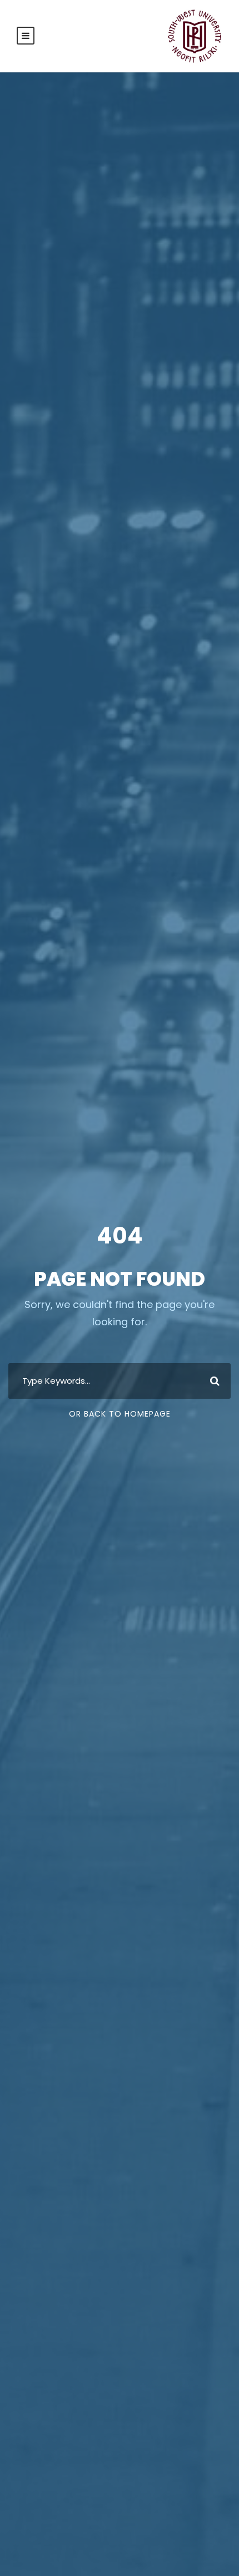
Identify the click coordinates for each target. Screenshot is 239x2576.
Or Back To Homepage (120, 1414)
